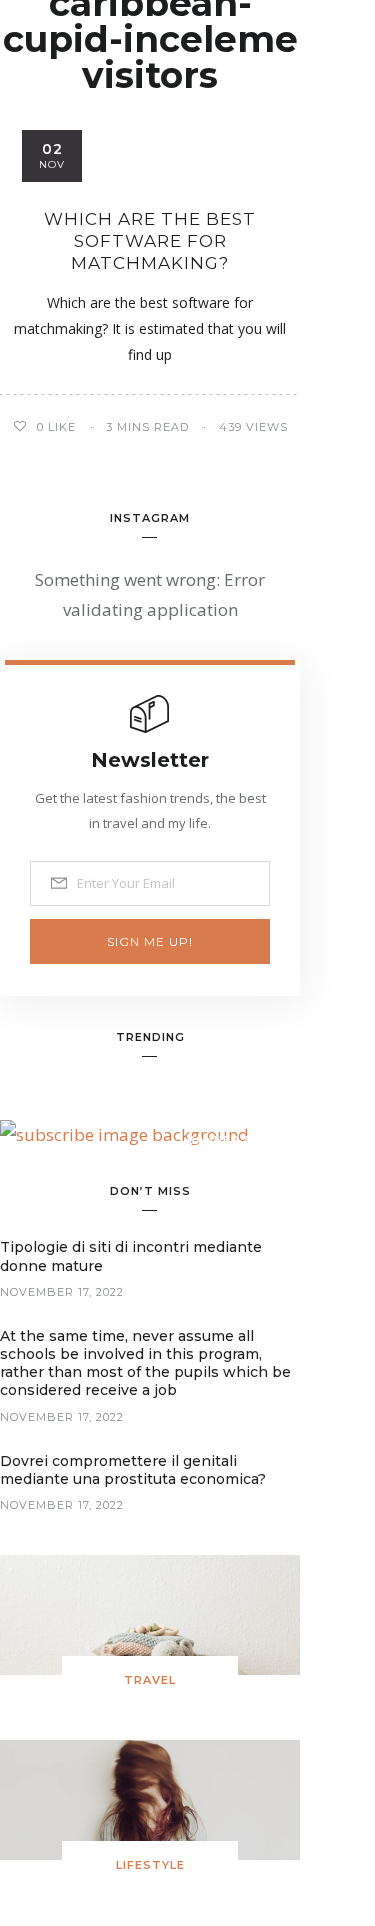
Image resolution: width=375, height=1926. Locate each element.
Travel (150, 1680)
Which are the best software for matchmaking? (150, 241)
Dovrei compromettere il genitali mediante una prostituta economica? (133, 1470)
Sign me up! (150, 941)
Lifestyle (150, 1865)
